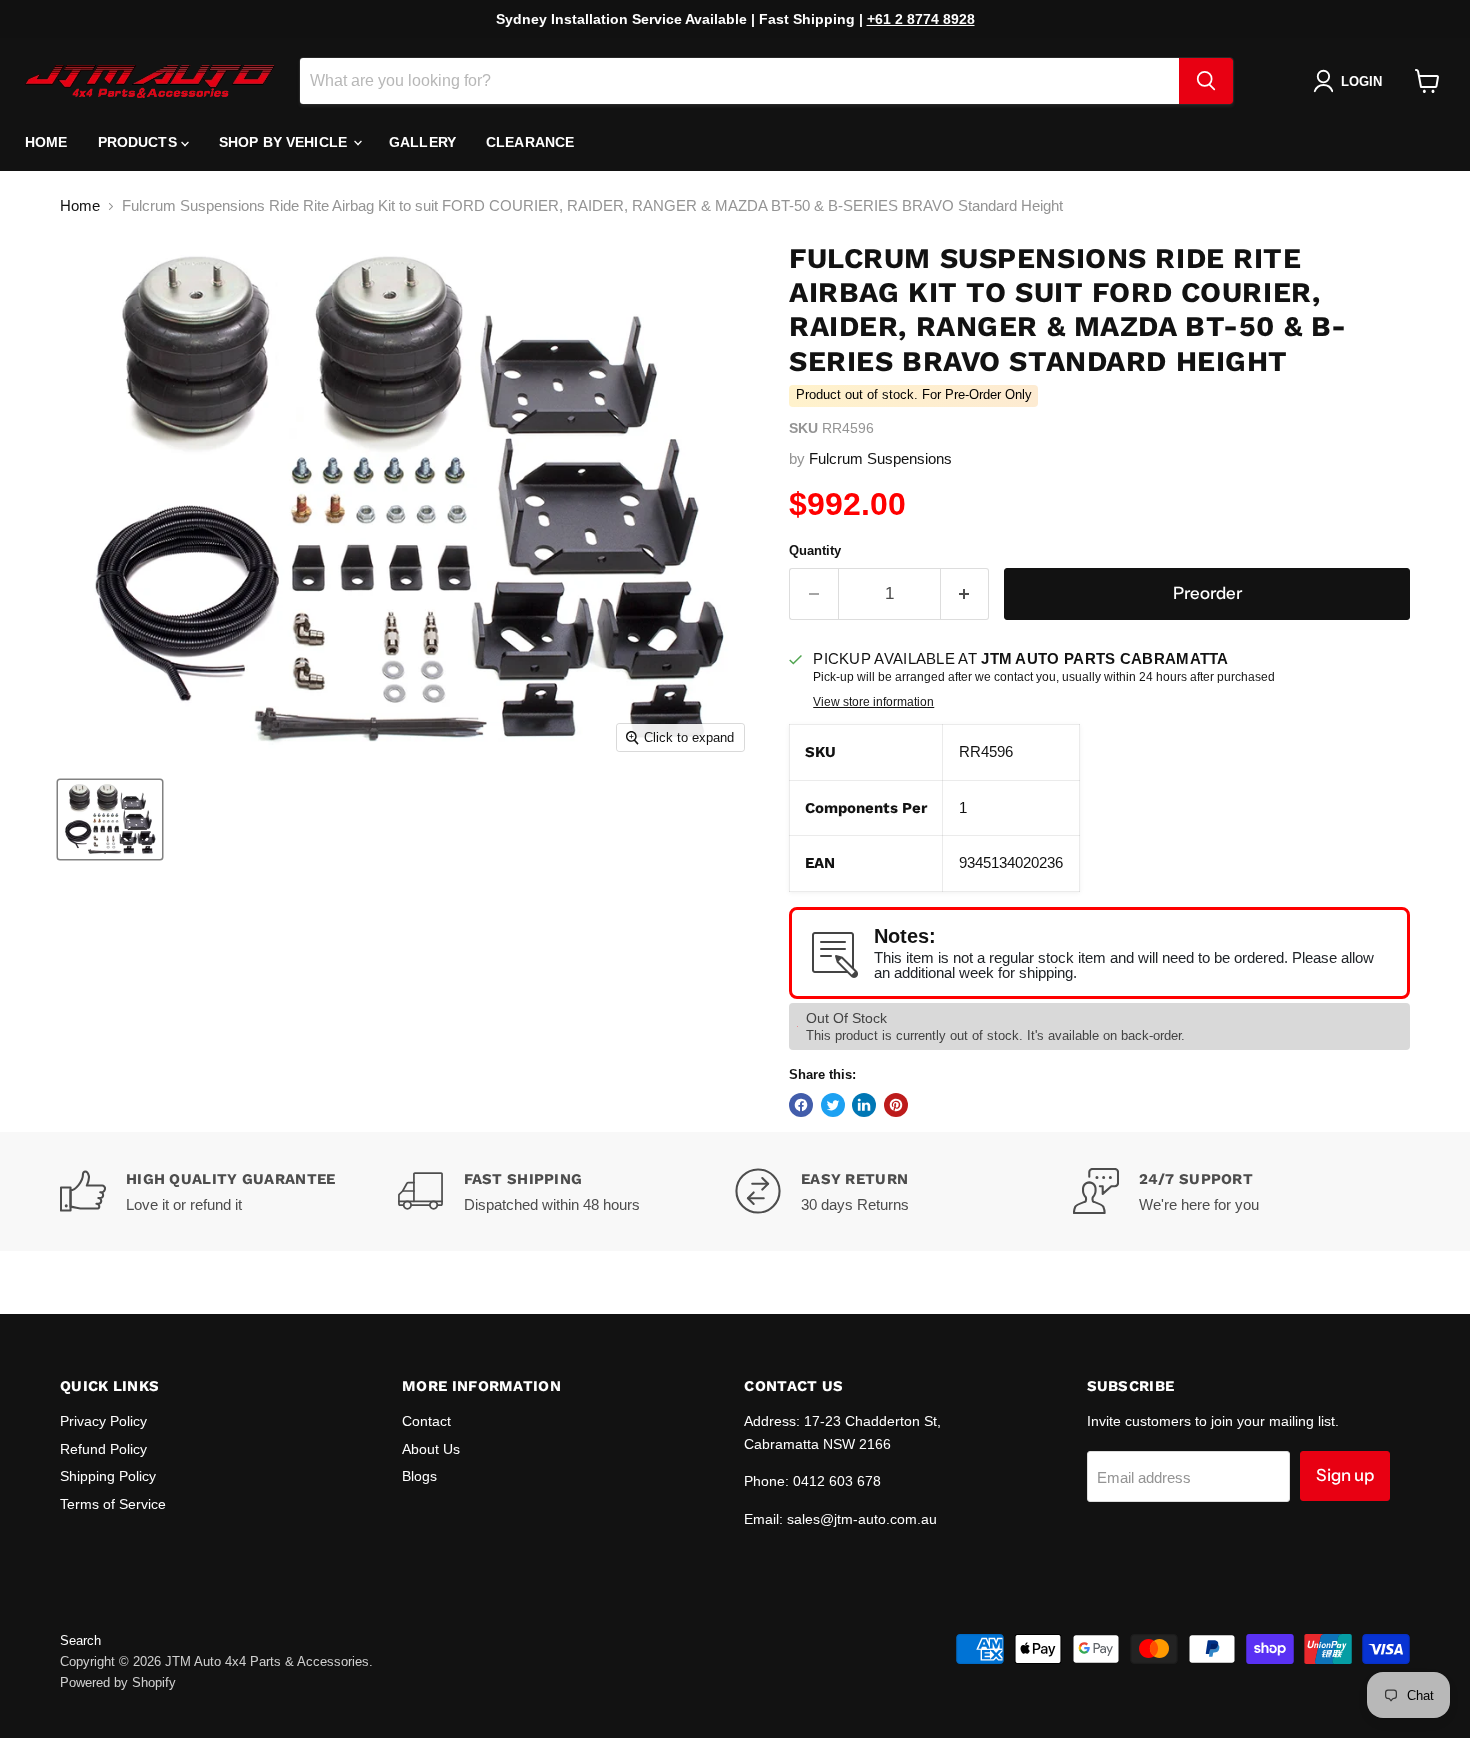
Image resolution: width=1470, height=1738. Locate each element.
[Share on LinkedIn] (864, 1105)
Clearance (530, 142)
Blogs (419, 1476)
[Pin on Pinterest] (896, 1105)
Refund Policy (103, 1449)
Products (139, 142)
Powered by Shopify (118, 1682)
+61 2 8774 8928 (921, 19)
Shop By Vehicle (285, 142)
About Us (431, 1449)
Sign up (1345, 1475)
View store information (873, 702)
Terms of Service (113, 1504)
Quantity (815, 550)
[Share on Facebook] (801, 1105)
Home (46, 142)
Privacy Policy (103, 1421)
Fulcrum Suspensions (880, 458)
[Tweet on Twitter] (833, 1105)
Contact (426, 1421)
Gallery (422, 142)
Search (80, 1640)
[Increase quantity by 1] (965, 593)
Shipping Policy (108, 1476)
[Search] (1206, 81)
